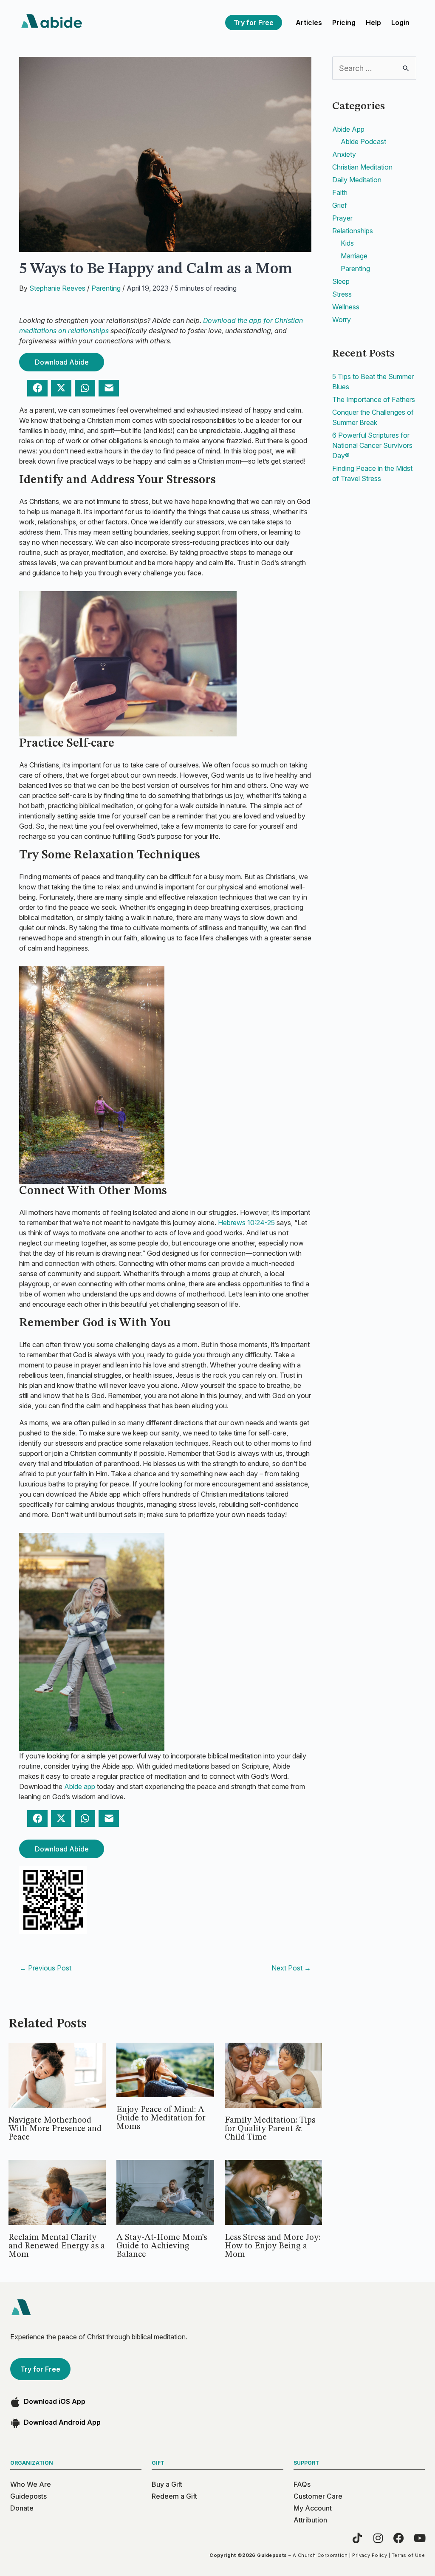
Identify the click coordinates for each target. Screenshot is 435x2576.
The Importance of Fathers (374, 399)
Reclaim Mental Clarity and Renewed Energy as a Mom (57, 2246)
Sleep (341, 281)
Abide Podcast (363, 142)
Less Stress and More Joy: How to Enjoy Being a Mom (273, 2246)
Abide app (80, 1786)
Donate (22, 2508)
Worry (342, 320)
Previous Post (45, 1968)
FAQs (302, 2484)
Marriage (354, 256)
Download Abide (62, 362)
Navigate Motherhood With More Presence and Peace (55, 2129)
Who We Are (31, 2484)
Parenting (106, 288)
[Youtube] (419, 2538)
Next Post (291, 1968)
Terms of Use (408, 2555)
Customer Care (318, 2496)
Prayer (342, 218)
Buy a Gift (167, 2484)
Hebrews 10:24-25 (246, 1223)
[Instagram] (378, 2538)
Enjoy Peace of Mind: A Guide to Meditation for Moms (161, 2118)
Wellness (346, 307)
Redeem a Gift (174, 2496)
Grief (340, 205)
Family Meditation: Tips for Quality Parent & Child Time (270, 2129)
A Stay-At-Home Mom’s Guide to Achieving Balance (162, 2246)
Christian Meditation (362, 167)
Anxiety (344, 154)
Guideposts (28, 2496)
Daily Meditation (357, 180)
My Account (313, 2508)
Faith (340, 192)
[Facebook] (399, 2538)
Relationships (353, 231)
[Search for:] (374, 68)
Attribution (310, 2520)
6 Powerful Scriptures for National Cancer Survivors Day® (372, 445)
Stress (342, 294)
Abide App (348, 129)
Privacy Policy (370, 2555)
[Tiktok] (357, 2538)
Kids (347, 243)
